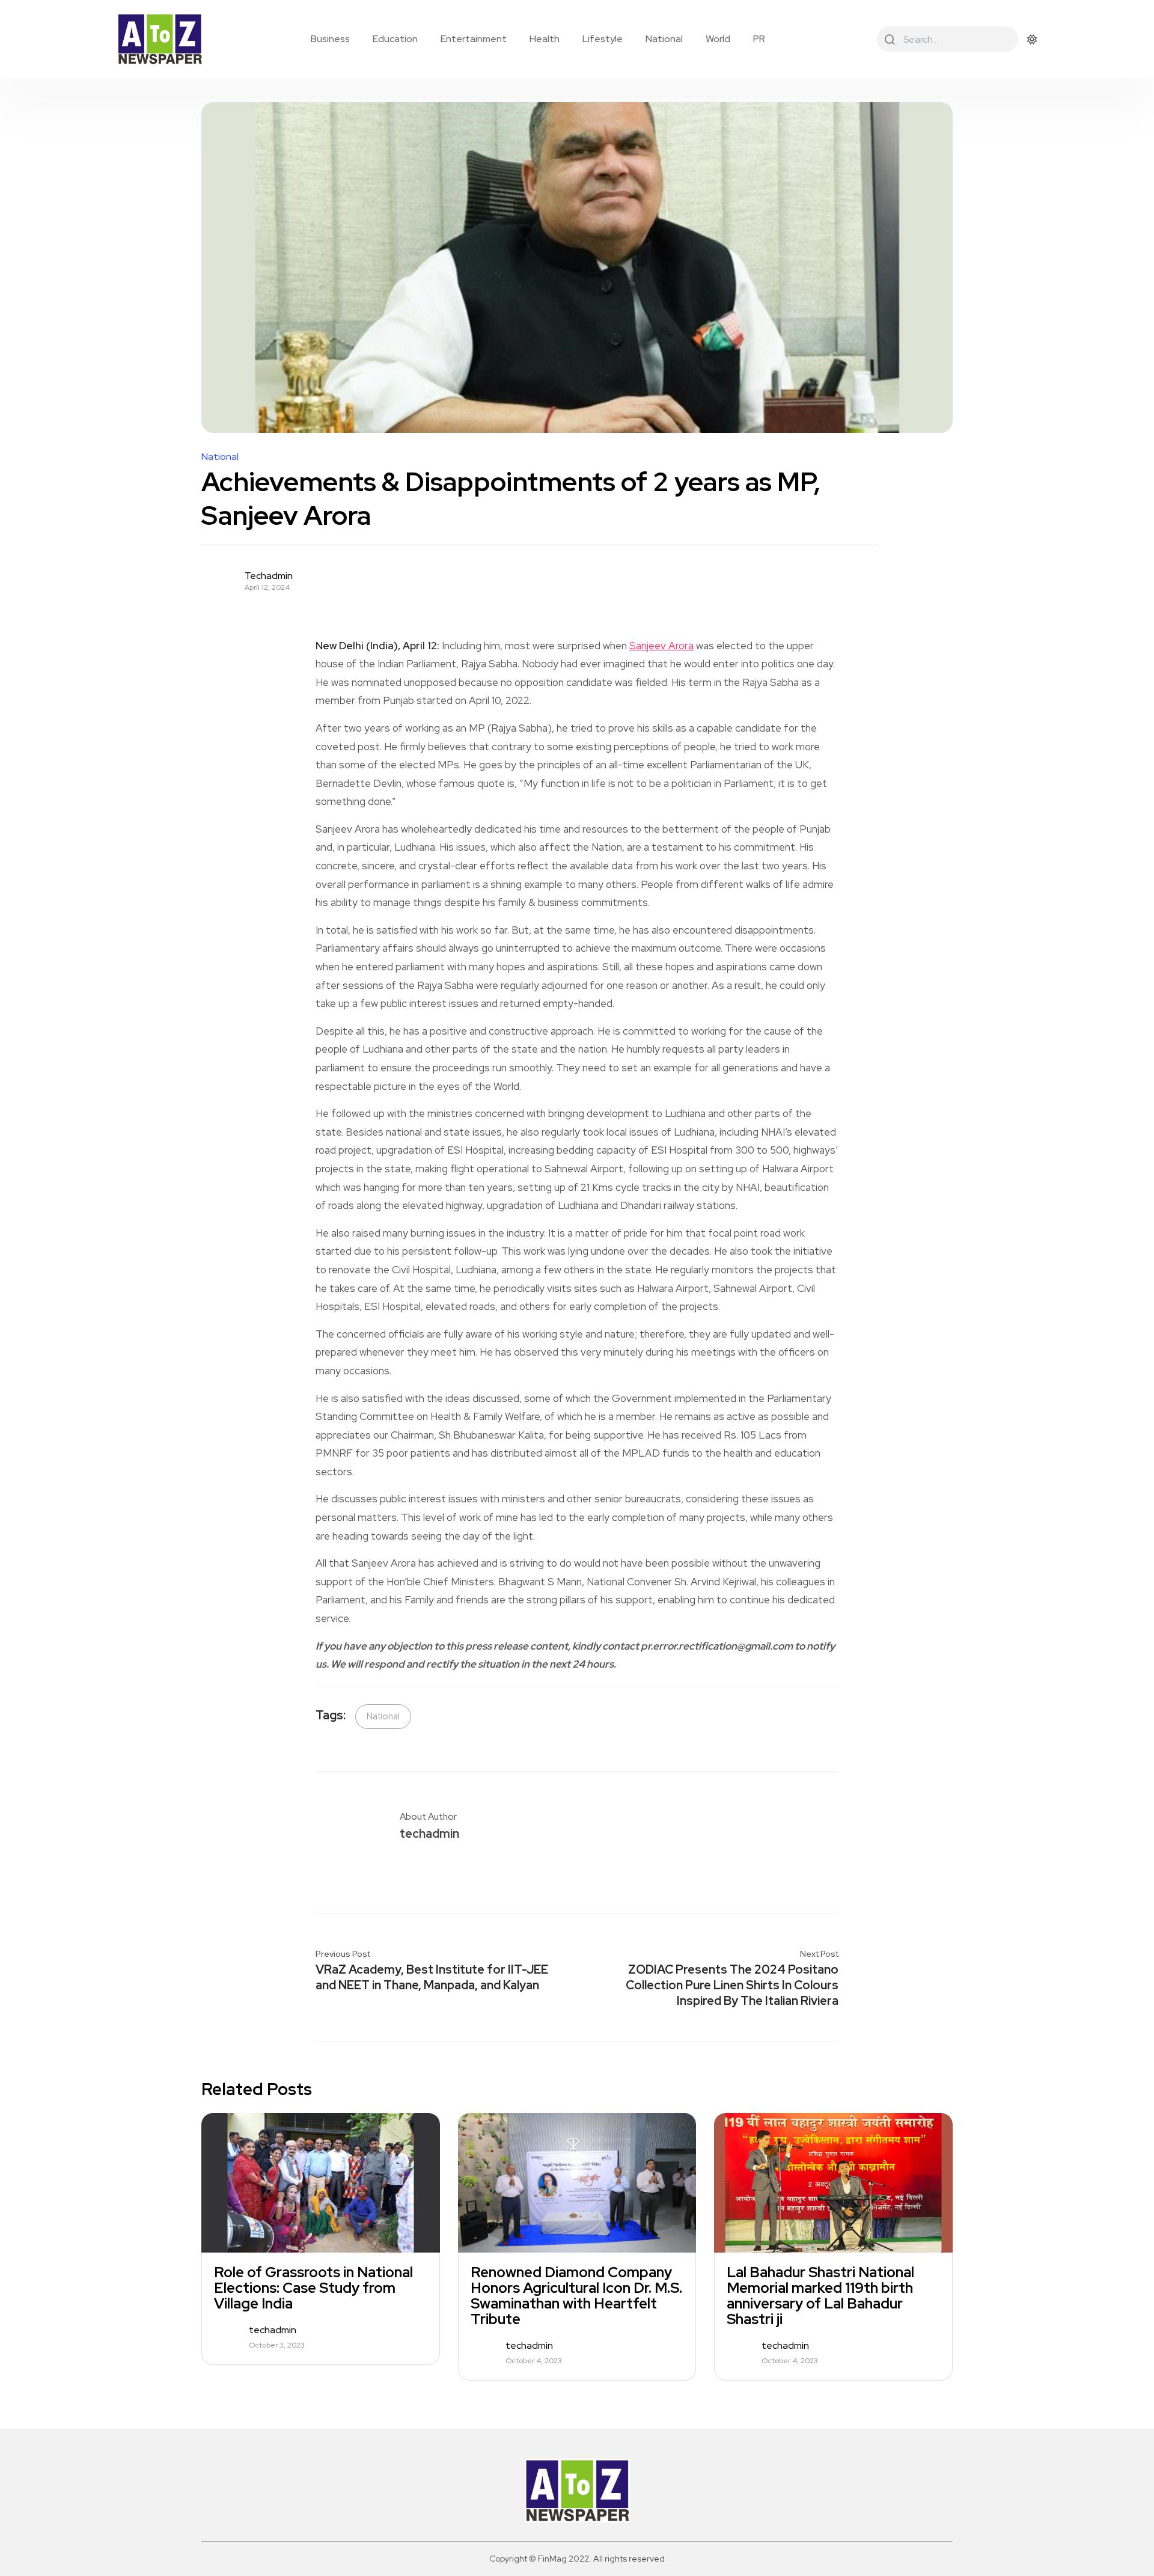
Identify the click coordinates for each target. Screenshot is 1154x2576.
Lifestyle (603, 39)
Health (545, 39)
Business (330, 39)
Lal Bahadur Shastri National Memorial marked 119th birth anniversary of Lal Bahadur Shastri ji (820, 2296)
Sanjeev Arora (661, 646)
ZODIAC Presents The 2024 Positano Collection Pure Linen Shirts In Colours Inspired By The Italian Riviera (732, 1985)
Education (395, 39)
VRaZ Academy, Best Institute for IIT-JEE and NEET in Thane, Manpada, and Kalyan (432, 1977)
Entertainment (474, 39)
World (718, 39)
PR (759, 39)
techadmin (269, 576)
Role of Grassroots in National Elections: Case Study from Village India (313, 2288)
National (664, 39)
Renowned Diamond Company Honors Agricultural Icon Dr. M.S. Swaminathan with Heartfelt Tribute (576, 2296)
